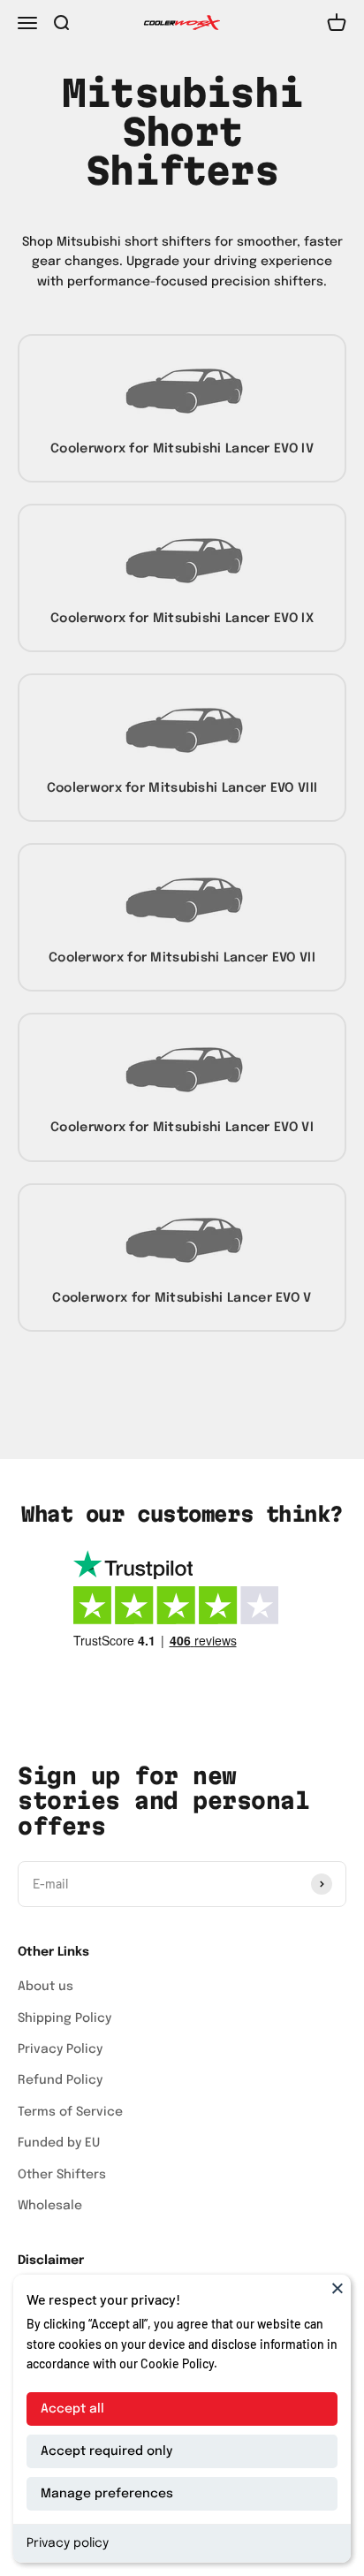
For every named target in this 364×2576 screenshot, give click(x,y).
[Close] (337, 2288)
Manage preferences (107, 2494)
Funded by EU (59, 2143)
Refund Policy (60, 2080)
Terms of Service (70, 2112)
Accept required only (106, 2451)
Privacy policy (68, 2543)
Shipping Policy (64, 2018)
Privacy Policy (60, 2049)
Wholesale (50, 2206)
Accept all (72, 2409)
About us (45, 1987)
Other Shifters (62, 2175)
